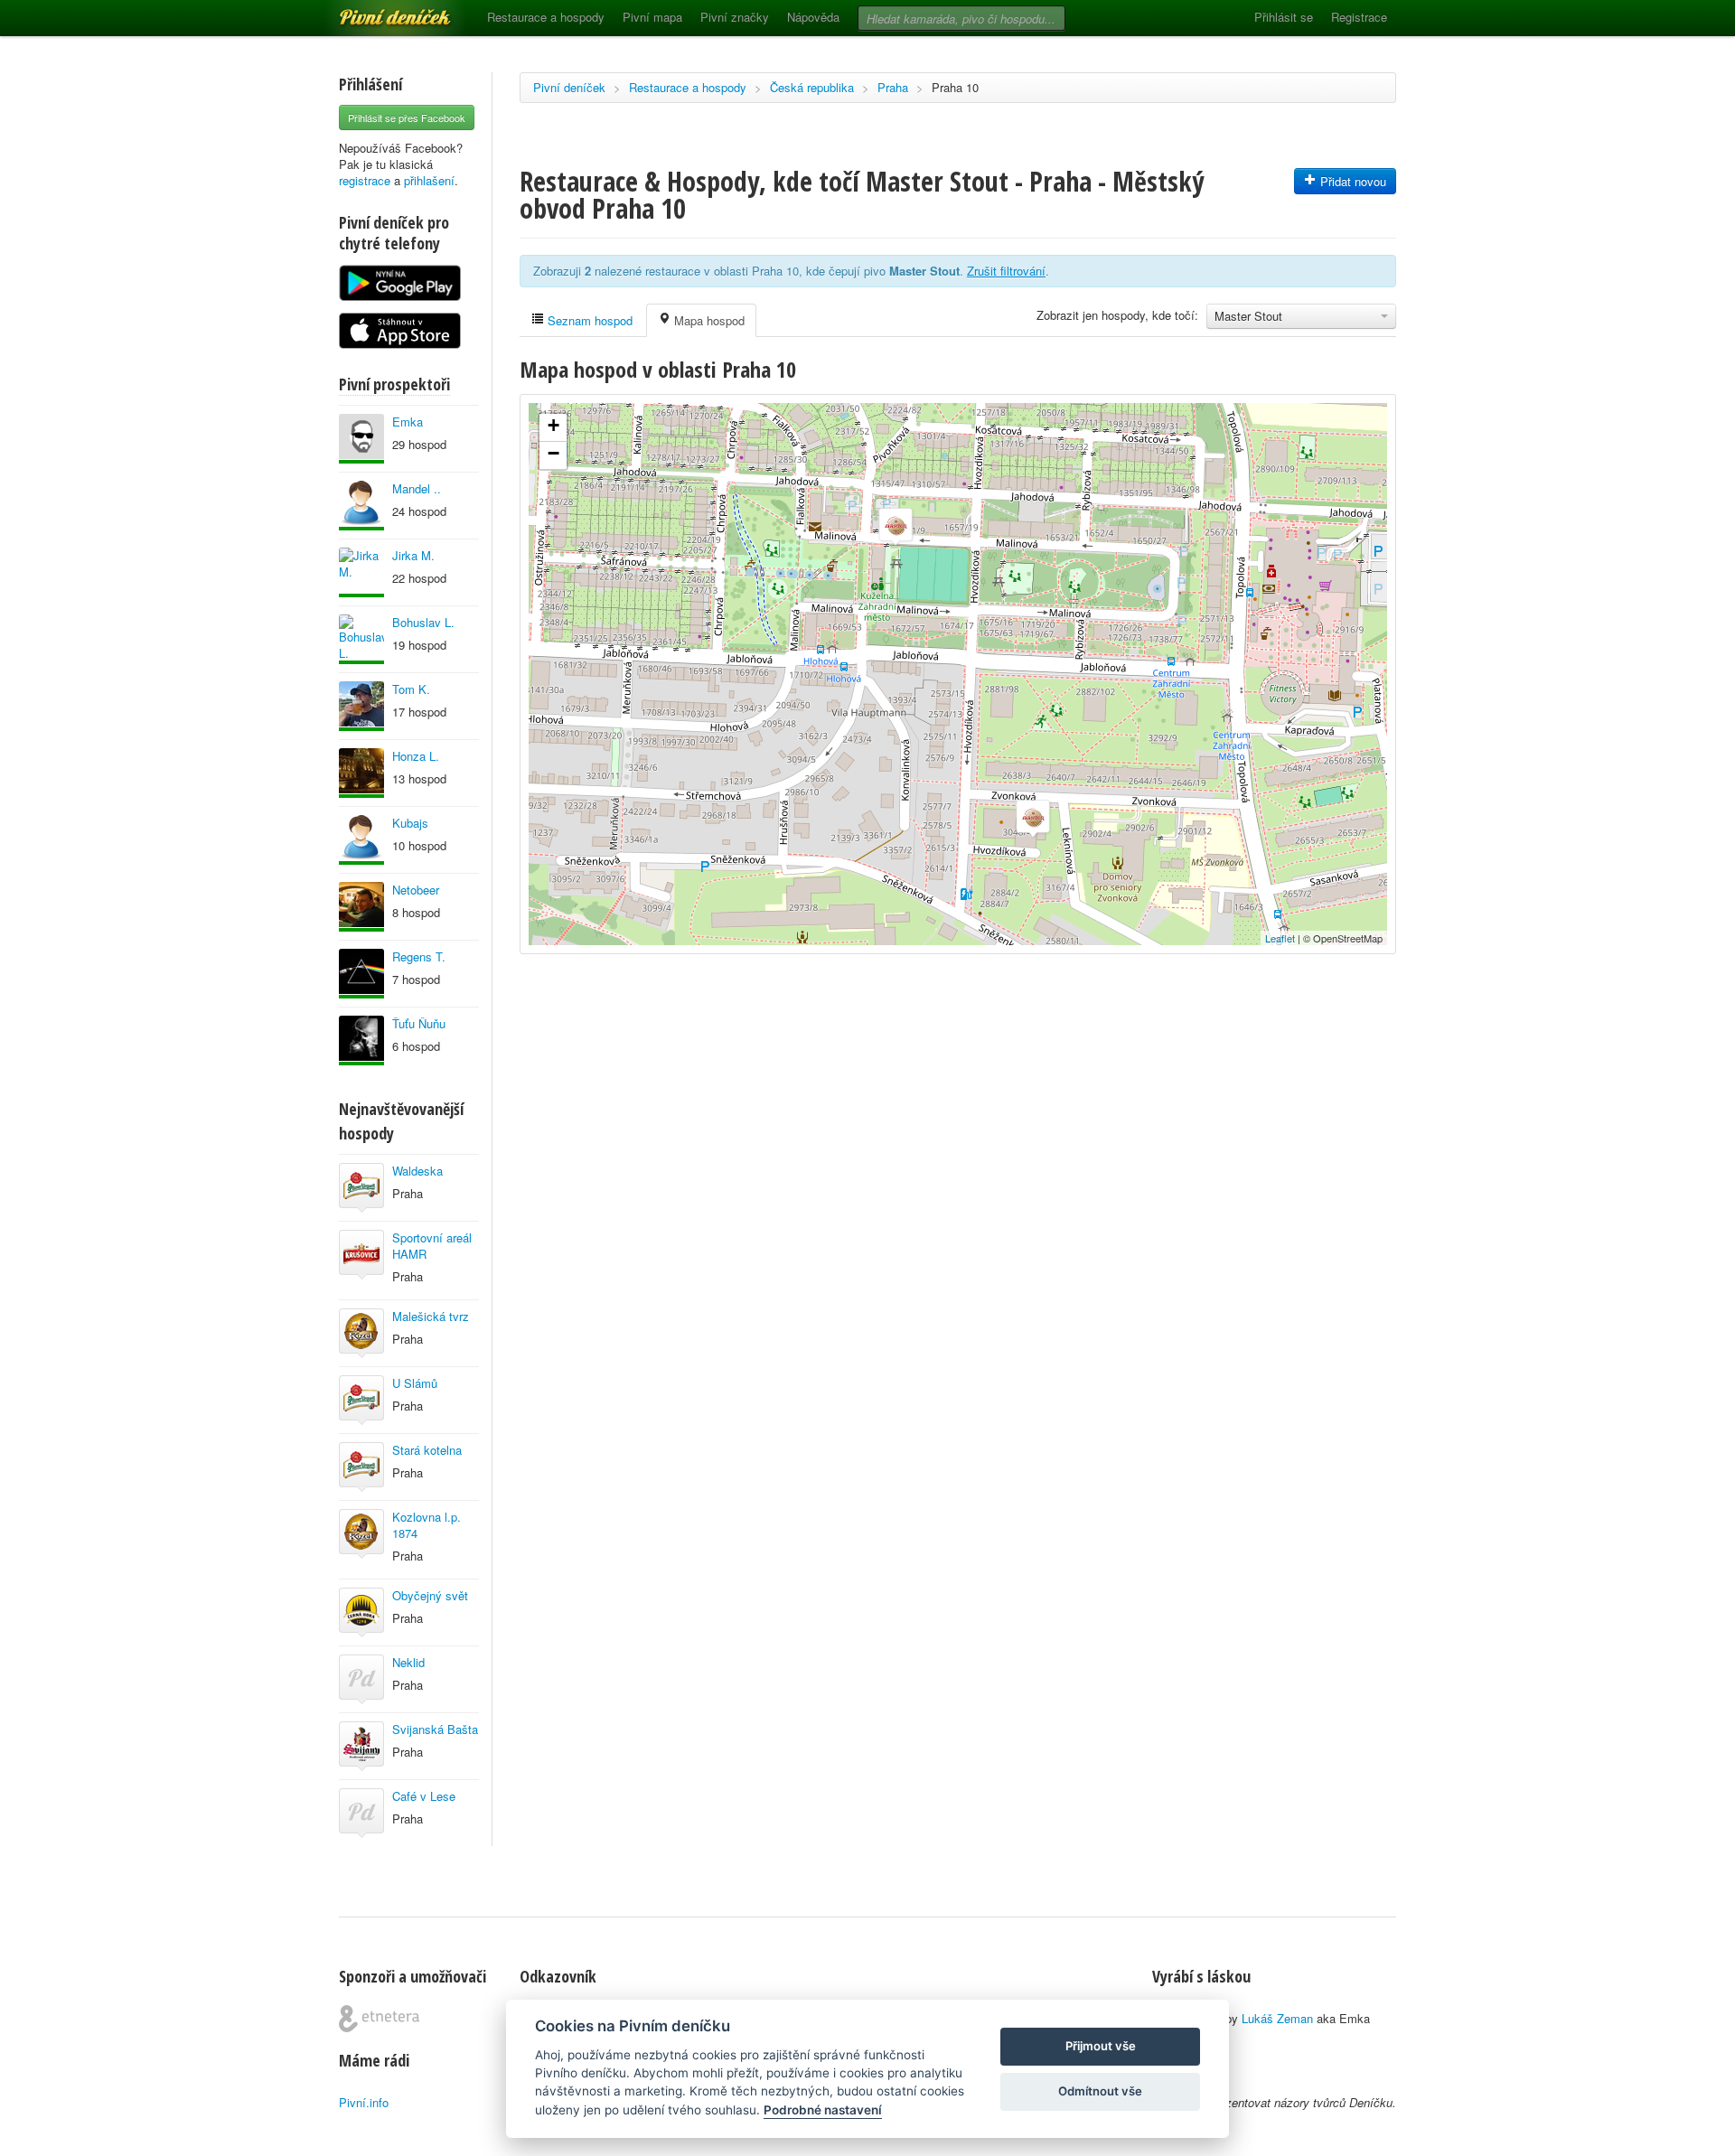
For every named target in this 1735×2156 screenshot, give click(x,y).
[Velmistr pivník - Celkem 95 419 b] (361, 639)
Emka (408, 422)
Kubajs (410, 823)
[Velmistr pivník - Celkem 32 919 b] (361, 974)
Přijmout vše (1101, 2046)
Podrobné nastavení (823, 2110)
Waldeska (417, 1171)
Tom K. (411, 689)
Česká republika (812, 87)
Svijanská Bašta (435, 1729)
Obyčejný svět (430, 1595)
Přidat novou (1351, 181)
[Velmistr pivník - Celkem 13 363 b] (361, 773)
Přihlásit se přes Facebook (407, 117)
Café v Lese (424, 1796)
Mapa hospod (708, 320)
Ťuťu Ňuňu (419, 1023)
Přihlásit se (1284, 17)
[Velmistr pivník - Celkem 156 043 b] (361, 706)
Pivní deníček (375, 11)
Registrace (1359, 17)
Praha (893, 87)
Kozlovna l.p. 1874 (427, 1525)
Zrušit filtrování (1006, 271)
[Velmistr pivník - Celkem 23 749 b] (361, 506)
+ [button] (553, 425)
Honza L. (416, 756)
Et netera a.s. (379, 2019)
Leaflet (1280, 938)
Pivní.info (364, 2102)
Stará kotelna (427, 1450)
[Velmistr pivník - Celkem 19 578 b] (361, 907)
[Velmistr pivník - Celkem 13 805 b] (361, 439)
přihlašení (429, 180)
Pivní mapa (652, 17)
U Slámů (415, 1383)
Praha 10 (955, 87)
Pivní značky (735, 17)
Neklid (408, 1662)
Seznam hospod (588, 320)
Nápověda (813, 17)
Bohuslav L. (423, 622)
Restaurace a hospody (546, 17)
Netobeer (416, 890)
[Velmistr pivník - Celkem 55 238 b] (361, 1041)
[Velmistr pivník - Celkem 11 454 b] (361, 840)
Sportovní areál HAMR (432, 1246)
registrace (365, 180)
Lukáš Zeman (1277, 2018)
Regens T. (419, 956)
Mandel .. (417, 488)
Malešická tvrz (431, 1316)
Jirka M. (413, 555)
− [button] (553, 453)
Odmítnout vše (1100, 2091)
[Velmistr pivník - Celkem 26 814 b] (361, 572)
